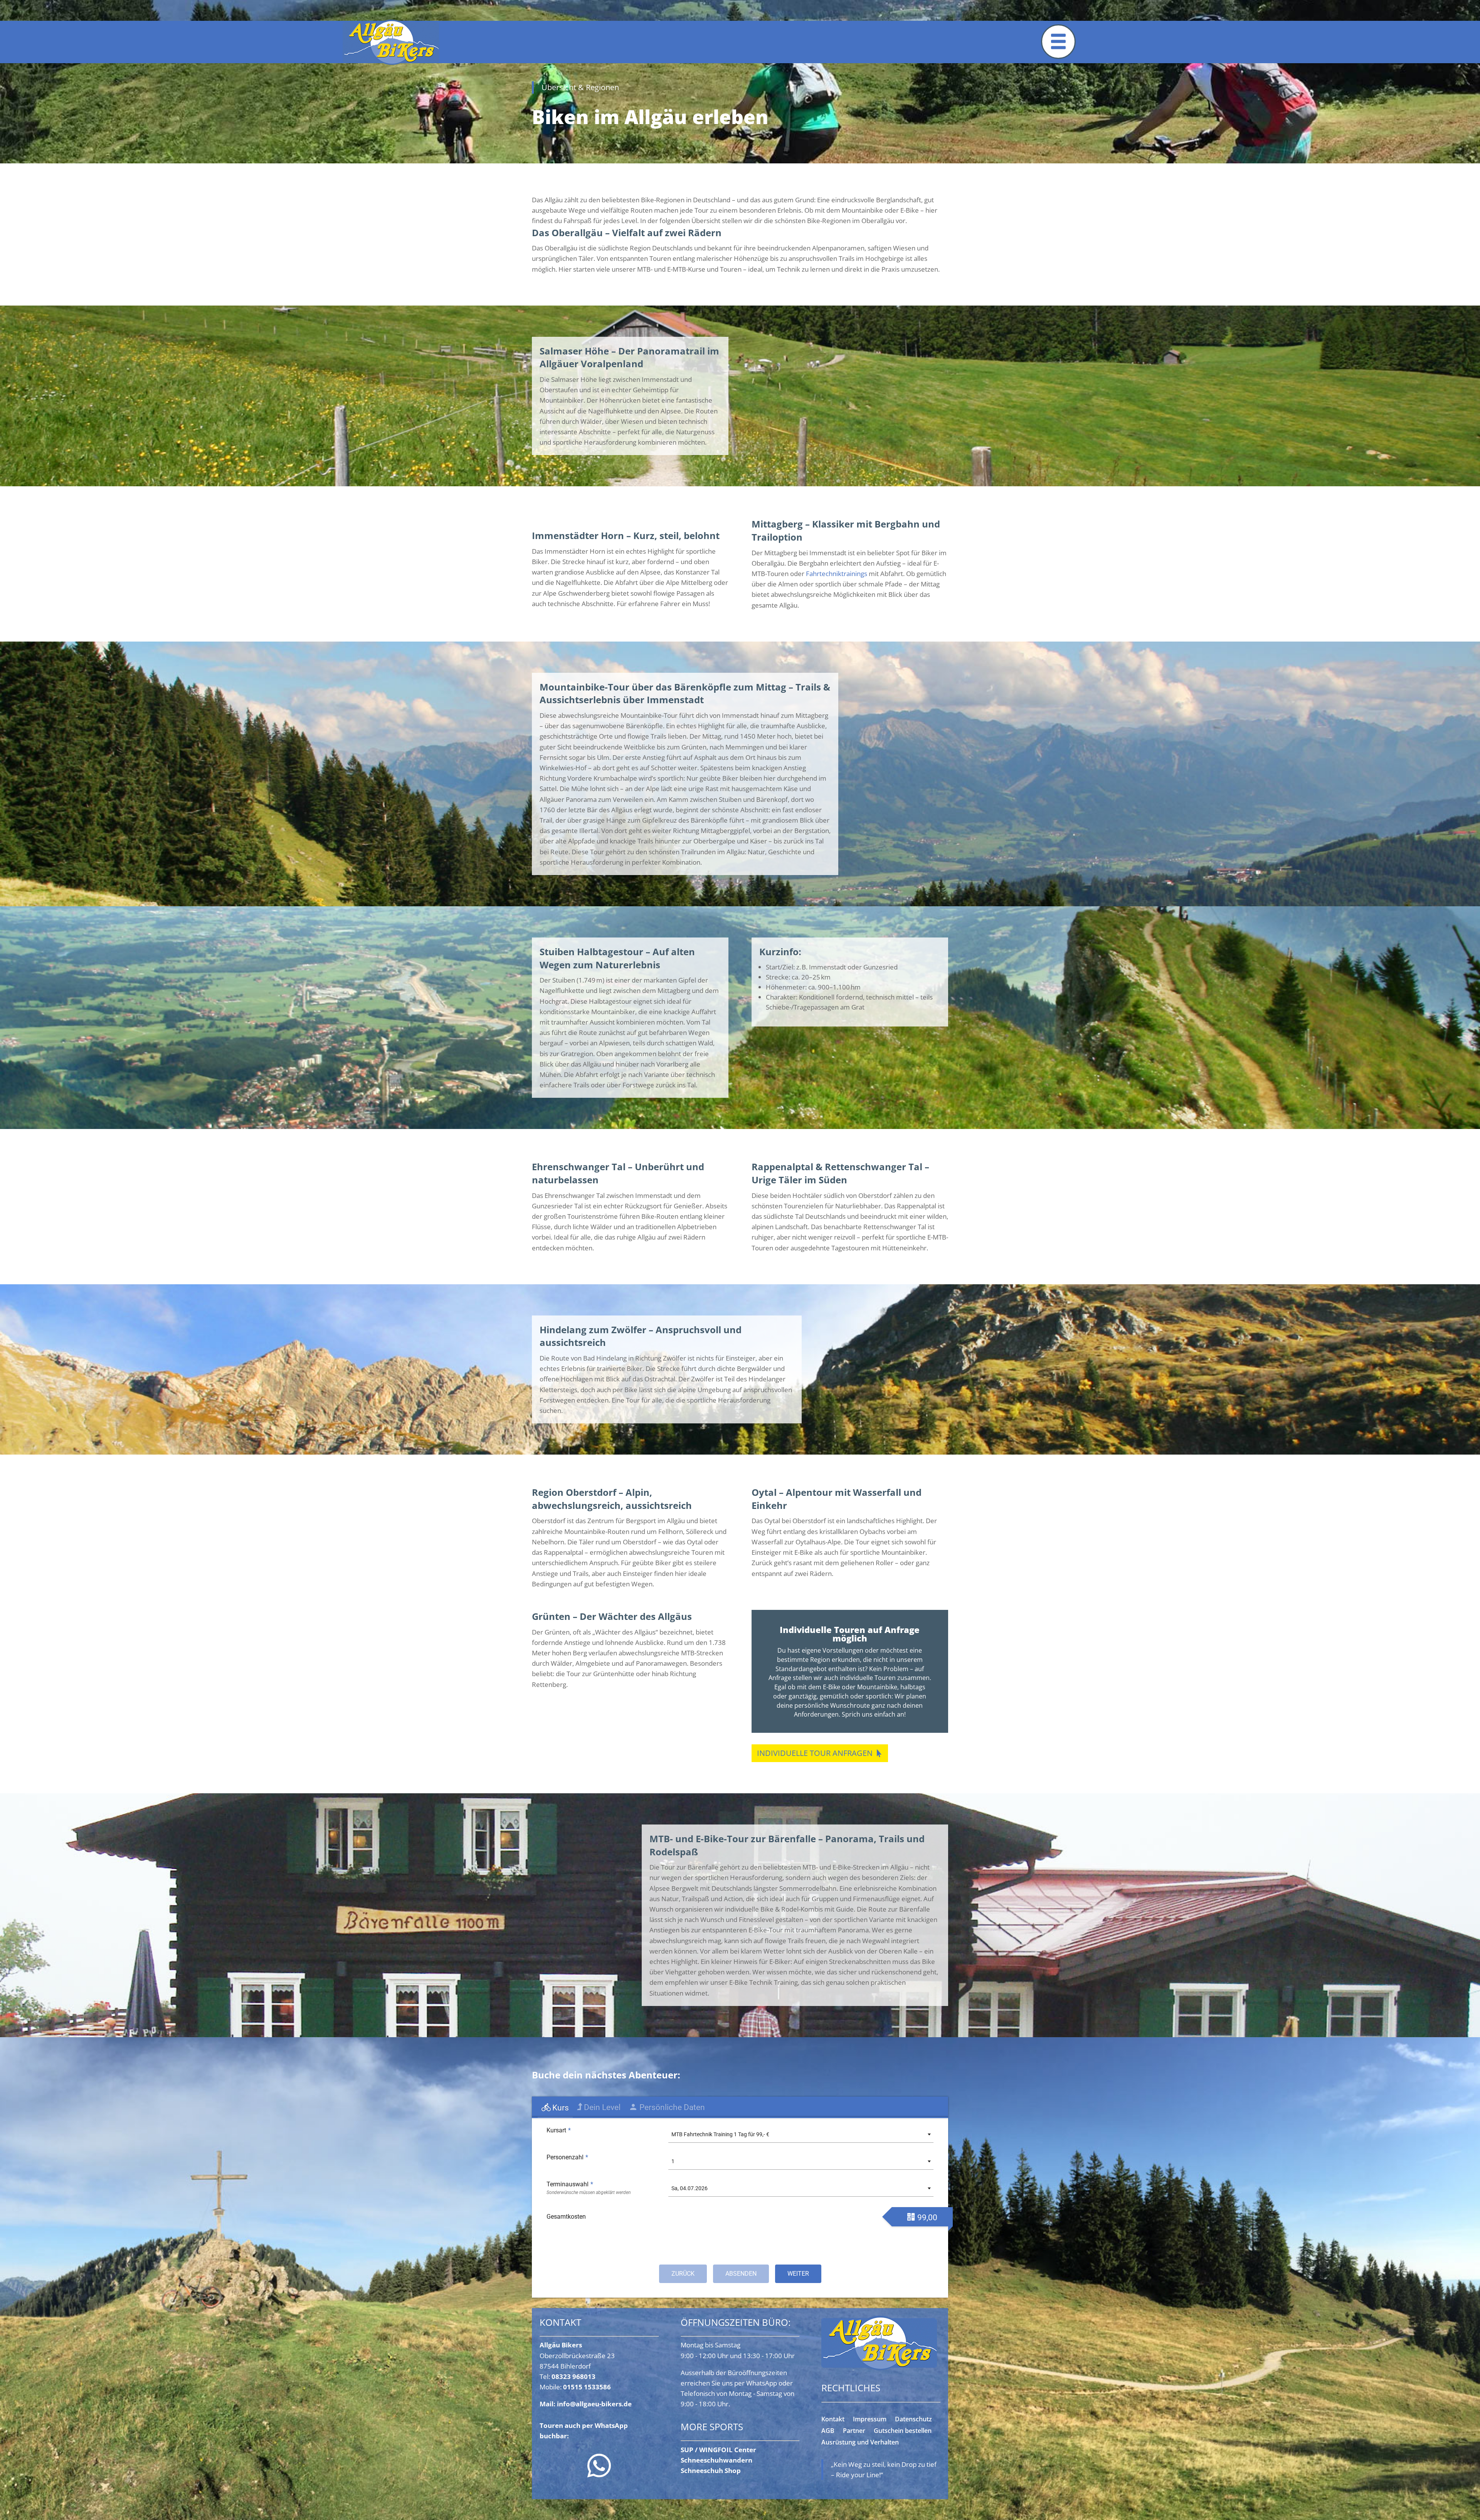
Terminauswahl (570, 2184)
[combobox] (801, 2134)
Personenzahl (567, 2157)
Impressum (870, 2420)
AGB (828, 2431)
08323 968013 (573, 2376)
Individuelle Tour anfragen (815, 1753)
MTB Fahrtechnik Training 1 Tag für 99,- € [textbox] (720, 2134)
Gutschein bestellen (903, 2431)
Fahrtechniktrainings (837, 574)
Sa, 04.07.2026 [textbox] (690, 2188)
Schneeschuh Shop (711, 2470)
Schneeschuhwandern (716, 2460)
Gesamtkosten (566, 2217)
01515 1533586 (587, 2387)
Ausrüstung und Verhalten (860, 2443)
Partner (854, 2431)
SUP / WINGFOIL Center (718, 2450)
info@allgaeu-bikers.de (594, 2404)
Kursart (559, 2130)
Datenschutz (913, 2420)
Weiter (798, 2274)
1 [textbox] (673, 2161)
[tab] (555, 2108)
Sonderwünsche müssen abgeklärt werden (589, 2192)
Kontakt (833, 2420)
